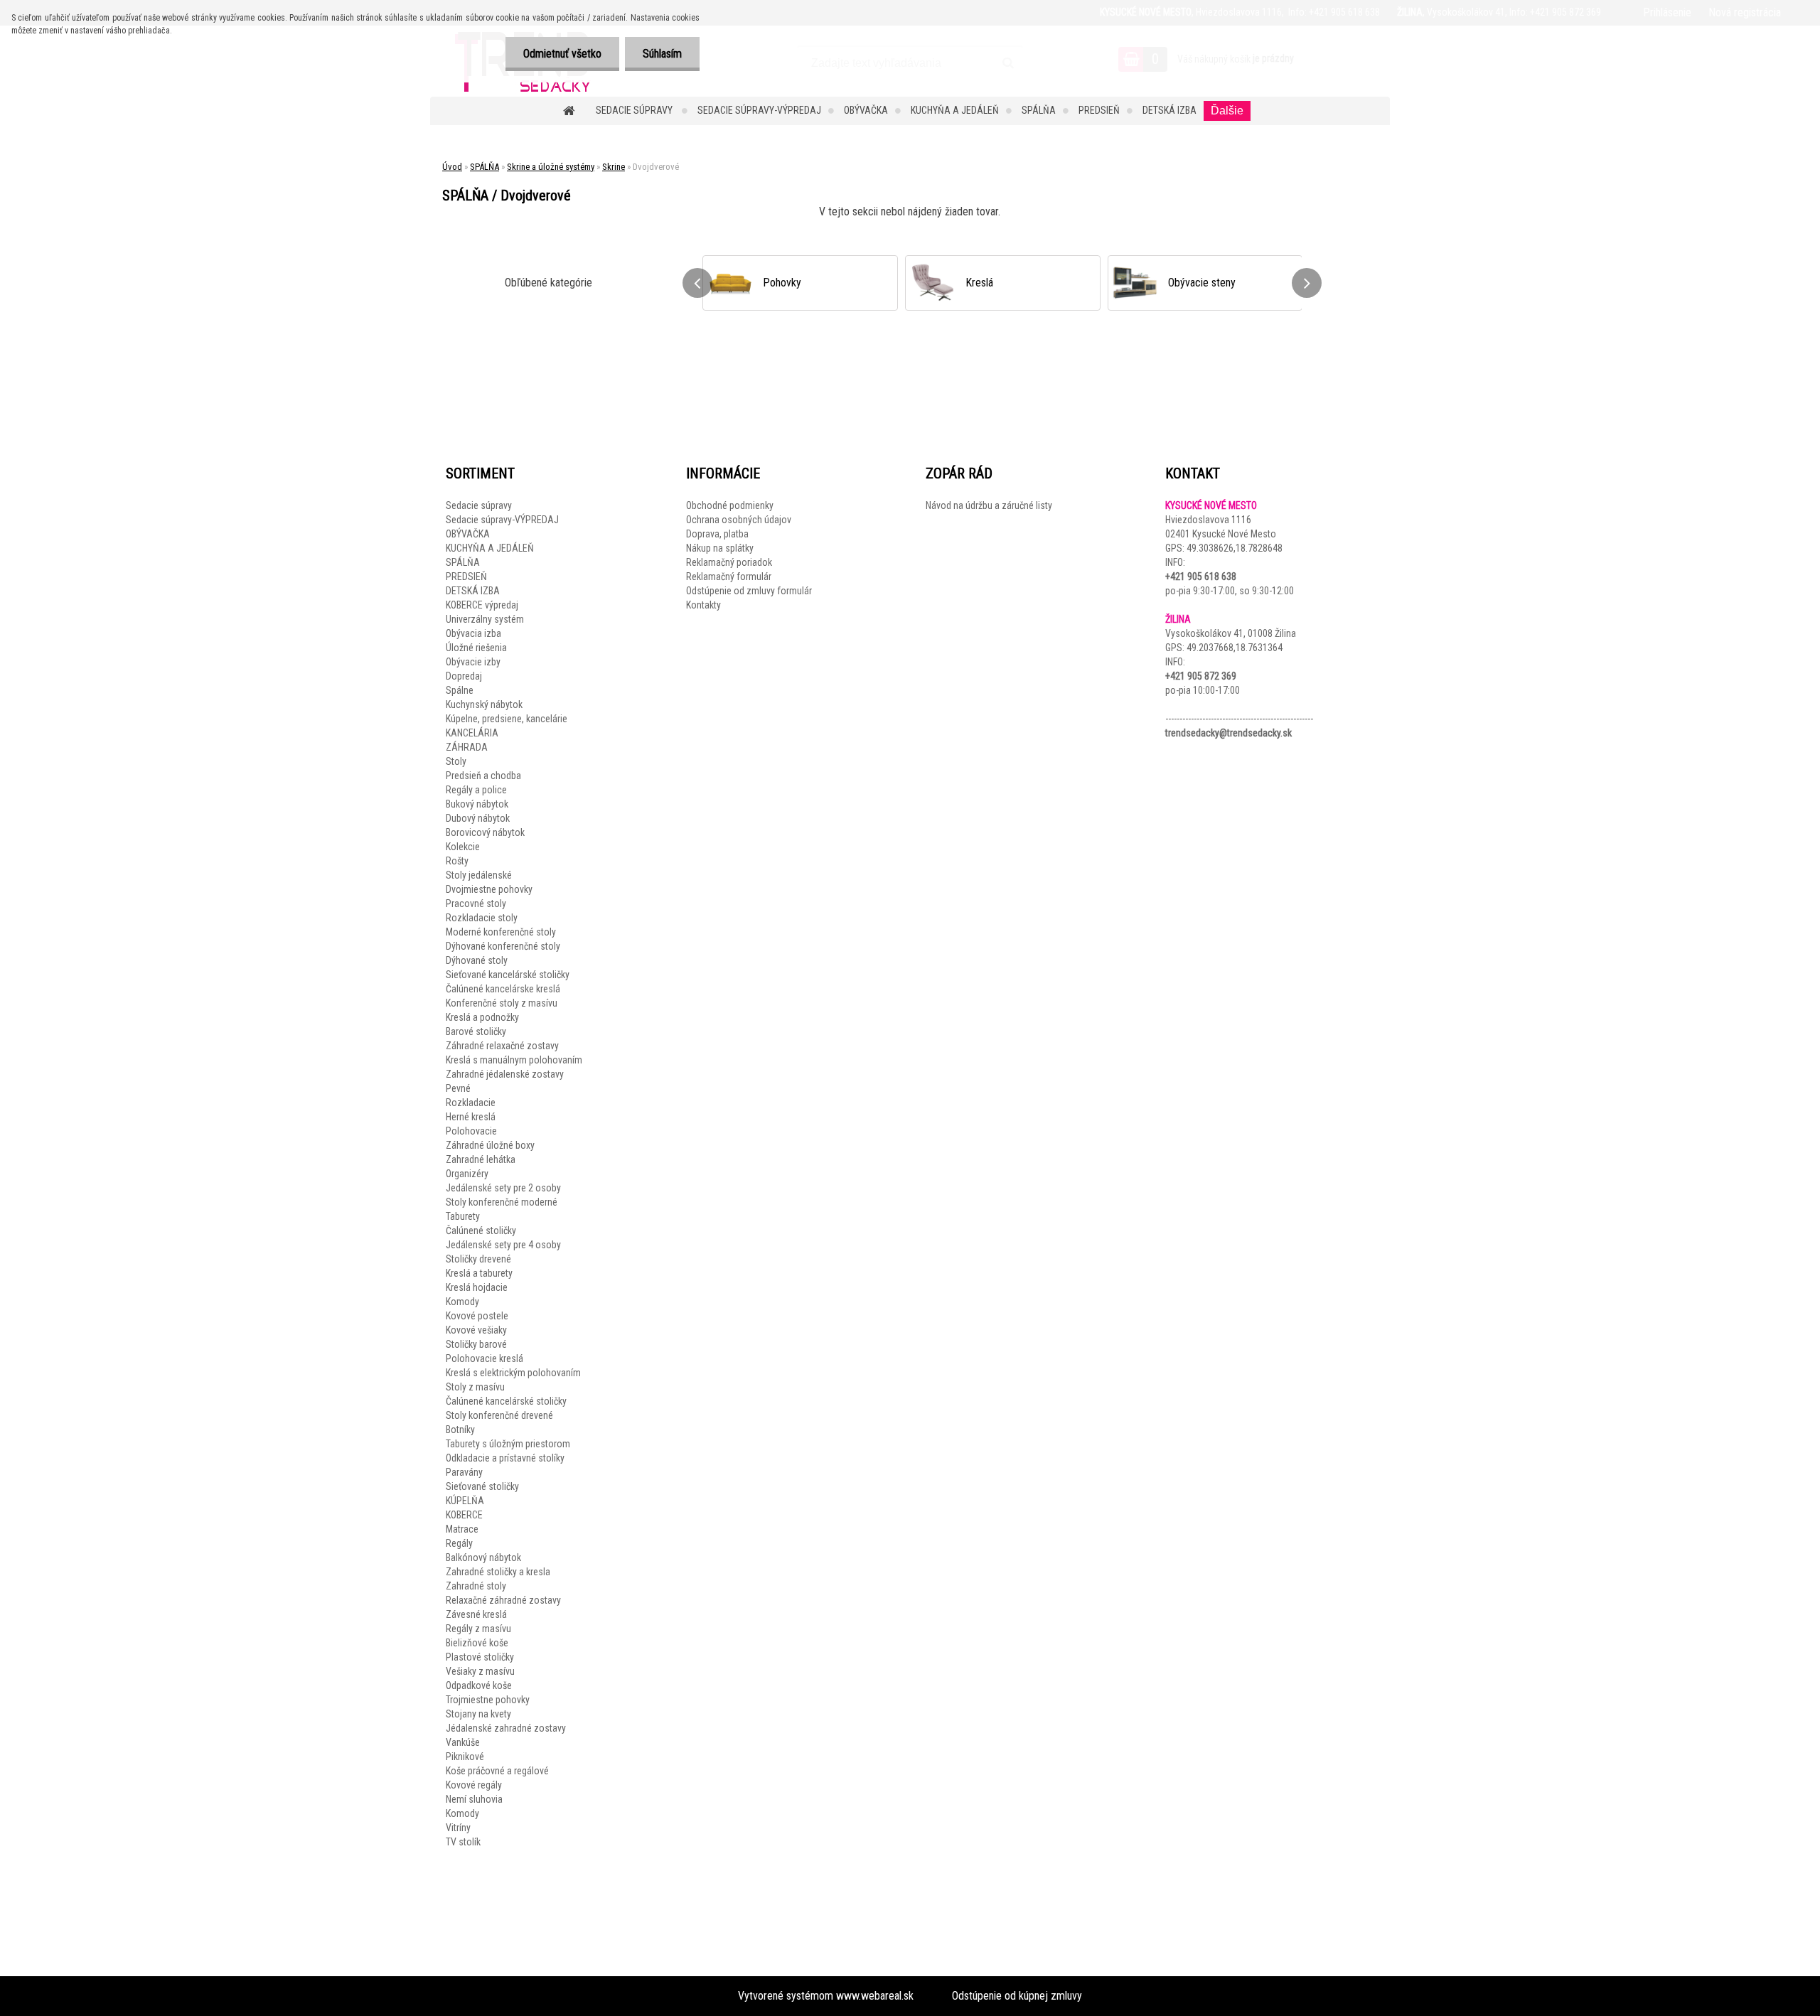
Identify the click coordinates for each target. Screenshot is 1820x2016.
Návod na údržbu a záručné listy (989, 505)
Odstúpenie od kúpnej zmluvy (1017, 1996)
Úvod (452, 167)
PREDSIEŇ (1099, 110)
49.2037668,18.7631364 (1235, 648)
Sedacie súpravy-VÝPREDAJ (759, 110)
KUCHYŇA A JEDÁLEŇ (955, 110)
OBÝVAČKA (866, 110)
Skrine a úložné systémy (551, 167)
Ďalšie (1227, 111)
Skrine (614, 167)
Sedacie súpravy (635, 110)
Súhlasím (662, 54)
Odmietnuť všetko (562, 54)
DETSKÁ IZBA (1169, 110)
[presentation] (697, 283)
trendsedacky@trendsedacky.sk (1228, 733)
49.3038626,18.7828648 (1235, 548)
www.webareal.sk (875, 1996)
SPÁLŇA (1039, 110)
